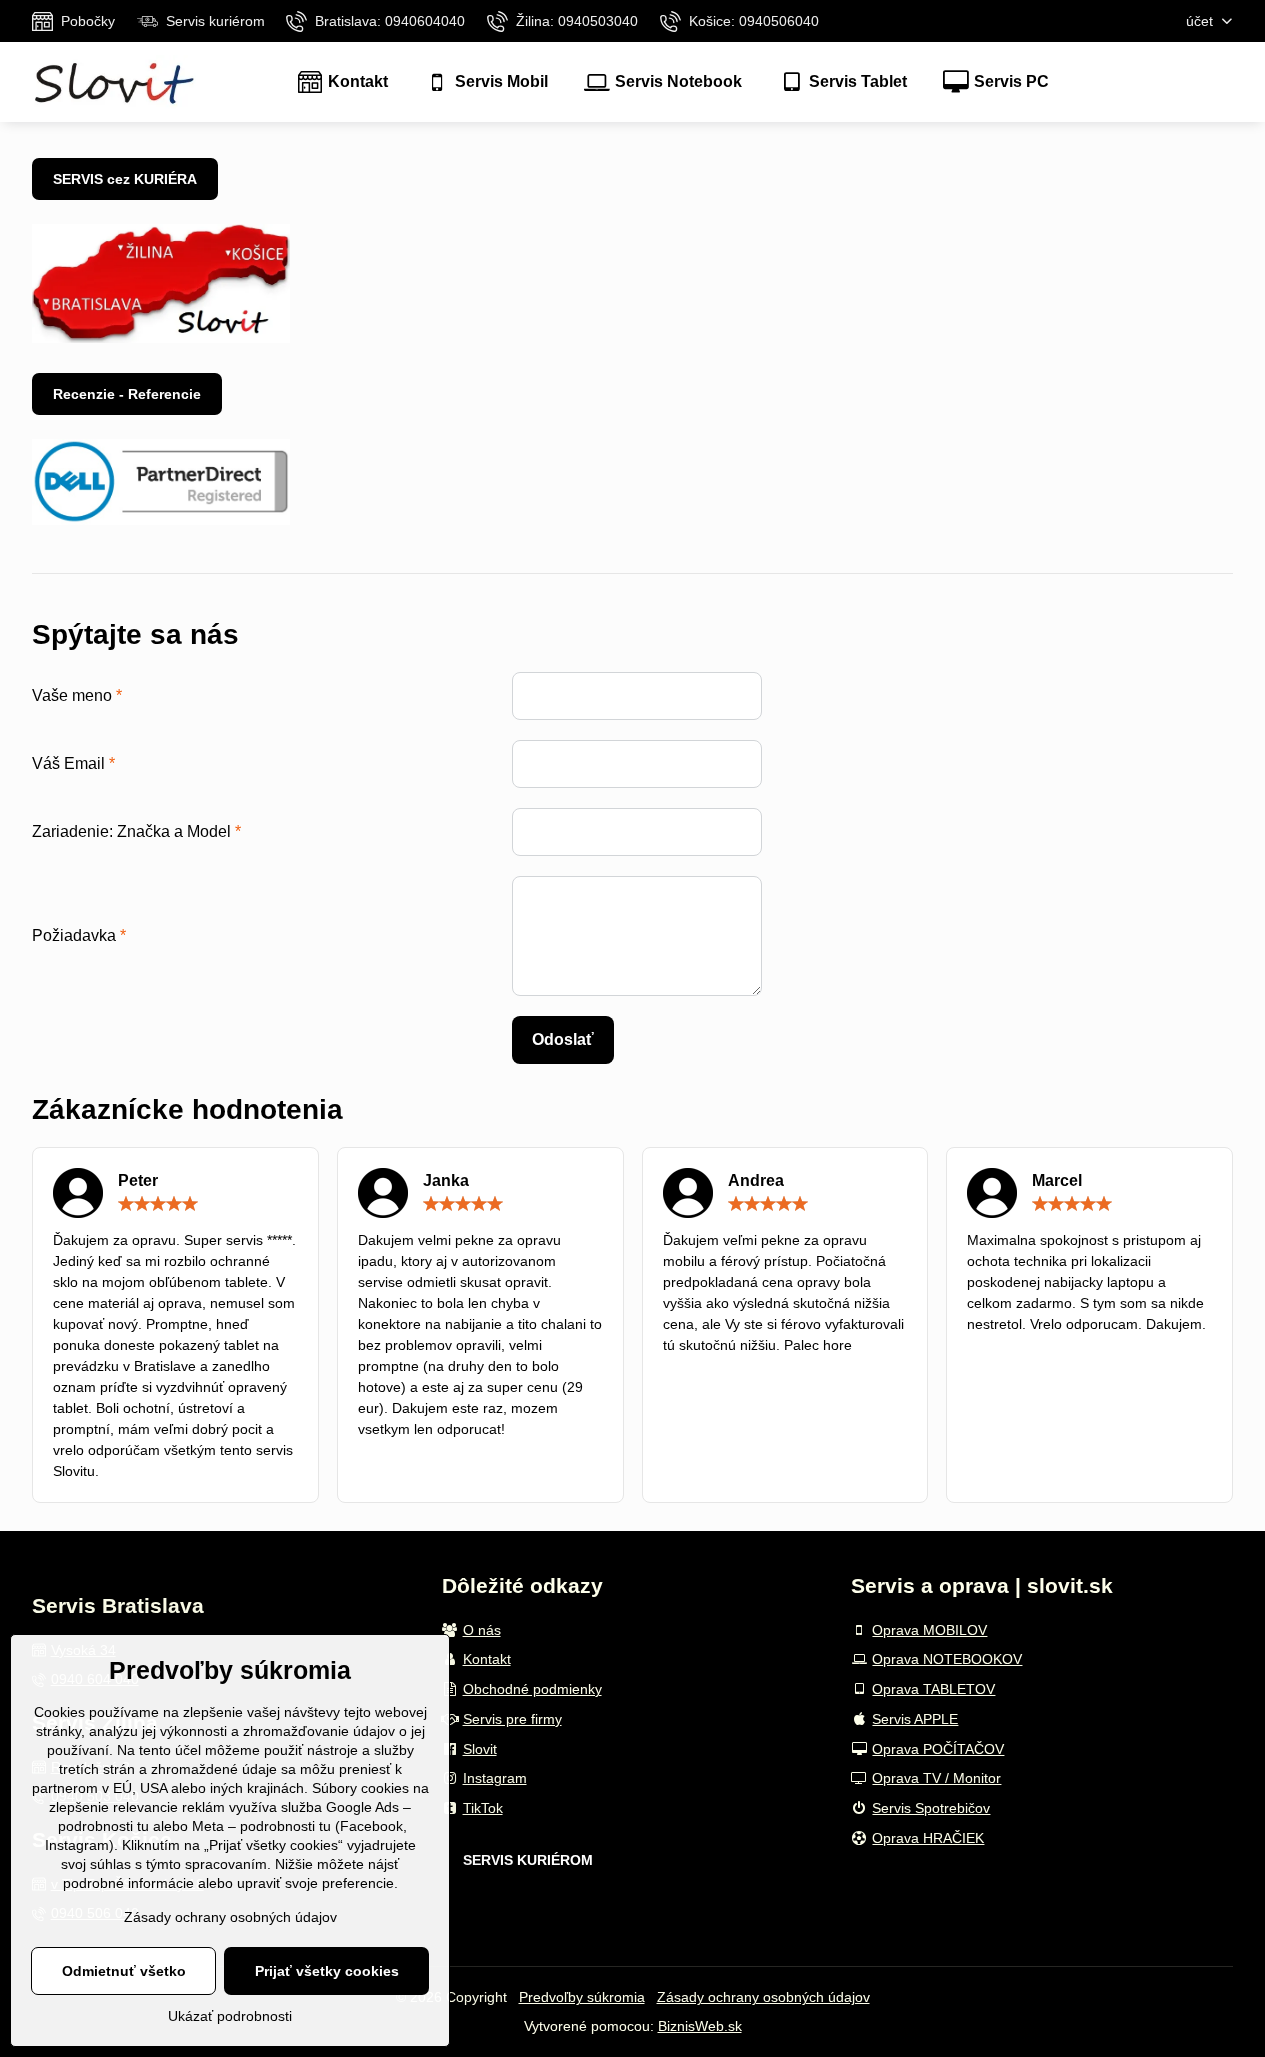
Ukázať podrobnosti (230, 2016)
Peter (138, 1180)
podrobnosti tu (103, 1826)
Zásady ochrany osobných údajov (763, 1997)
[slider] (158, 1204)
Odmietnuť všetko (124, 1971)
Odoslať (563, 1039)
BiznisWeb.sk (700, 2026)
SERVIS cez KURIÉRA (125, 179)
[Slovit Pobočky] (161, 338)
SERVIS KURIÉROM (528, 1860)
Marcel (1057, 1180)
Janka (446, 1180)
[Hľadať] (1217, 82)
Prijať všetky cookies (327, 1971)
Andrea (756, 1180)
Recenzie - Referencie (127, 394)
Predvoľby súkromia (582, 1997)
